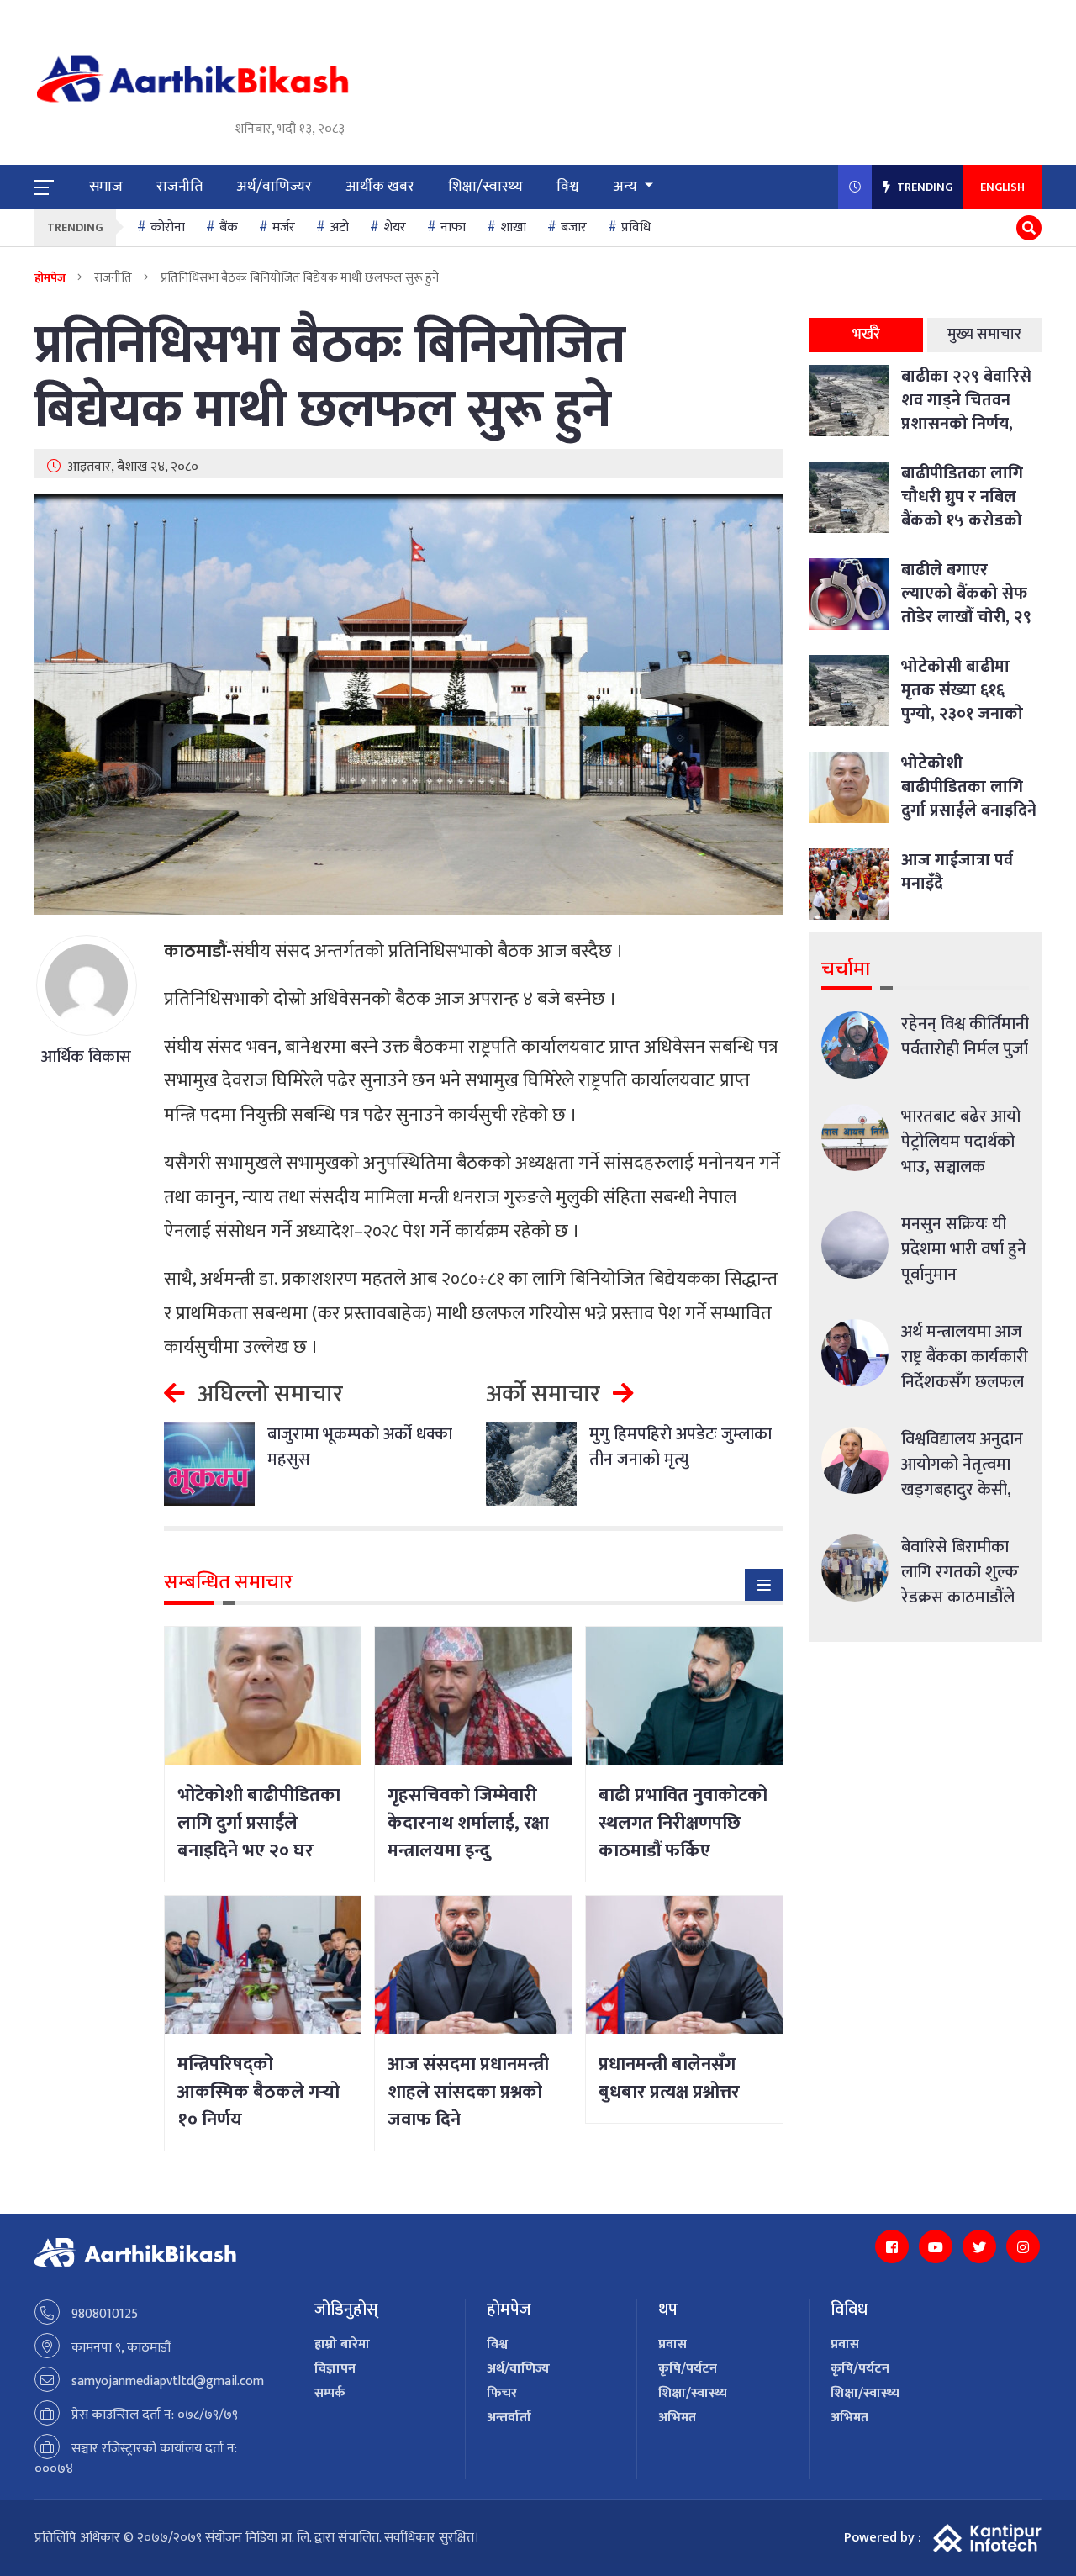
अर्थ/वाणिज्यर (274, 187)
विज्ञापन (335, 2369)
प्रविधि (636, 227)
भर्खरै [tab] (866, 335)
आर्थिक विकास (86, 1057)
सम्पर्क (330, 2393)
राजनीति (179, 187)
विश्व (568, 187)
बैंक (229, 227)
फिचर (502, 2393)
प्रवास (672, 2344)
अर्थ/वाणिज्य (518, 2369)
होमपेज (50, 278)
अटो (339, 227)
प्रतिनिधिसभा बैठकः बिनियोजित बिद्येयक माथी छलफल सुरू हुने (330, 378)
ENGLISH (1002, 187)
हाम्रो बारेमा (342, 2344)
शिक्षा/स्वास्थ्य (485, 187)
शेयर (395, 227)
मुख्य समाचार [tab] (984, 335)
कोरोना (168, 227)
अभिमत (677, 2418)
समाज (106, 187)
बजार (574, 227)
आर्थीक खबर (380, 187)
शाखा (513, 227)
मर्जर (284, 227)
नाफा (453, 227)
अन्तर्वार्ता (509, 2418)
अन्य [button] (627, 187)
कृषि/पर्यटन (688, 2369)
